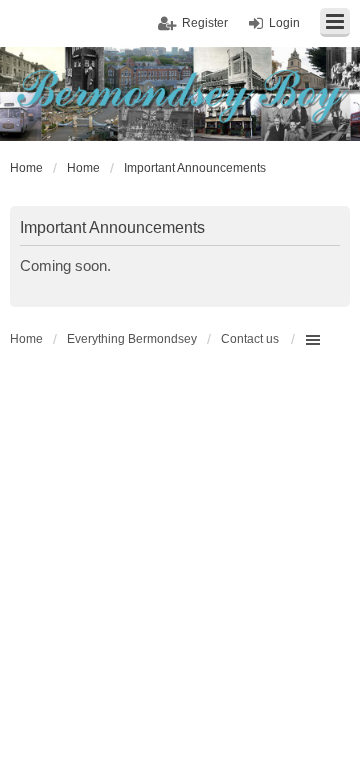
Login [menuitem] (284, 23)
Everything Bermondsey (132, 339)
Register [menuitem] (205, 23)
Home (26, 339)
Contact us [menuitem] (250, 339)
